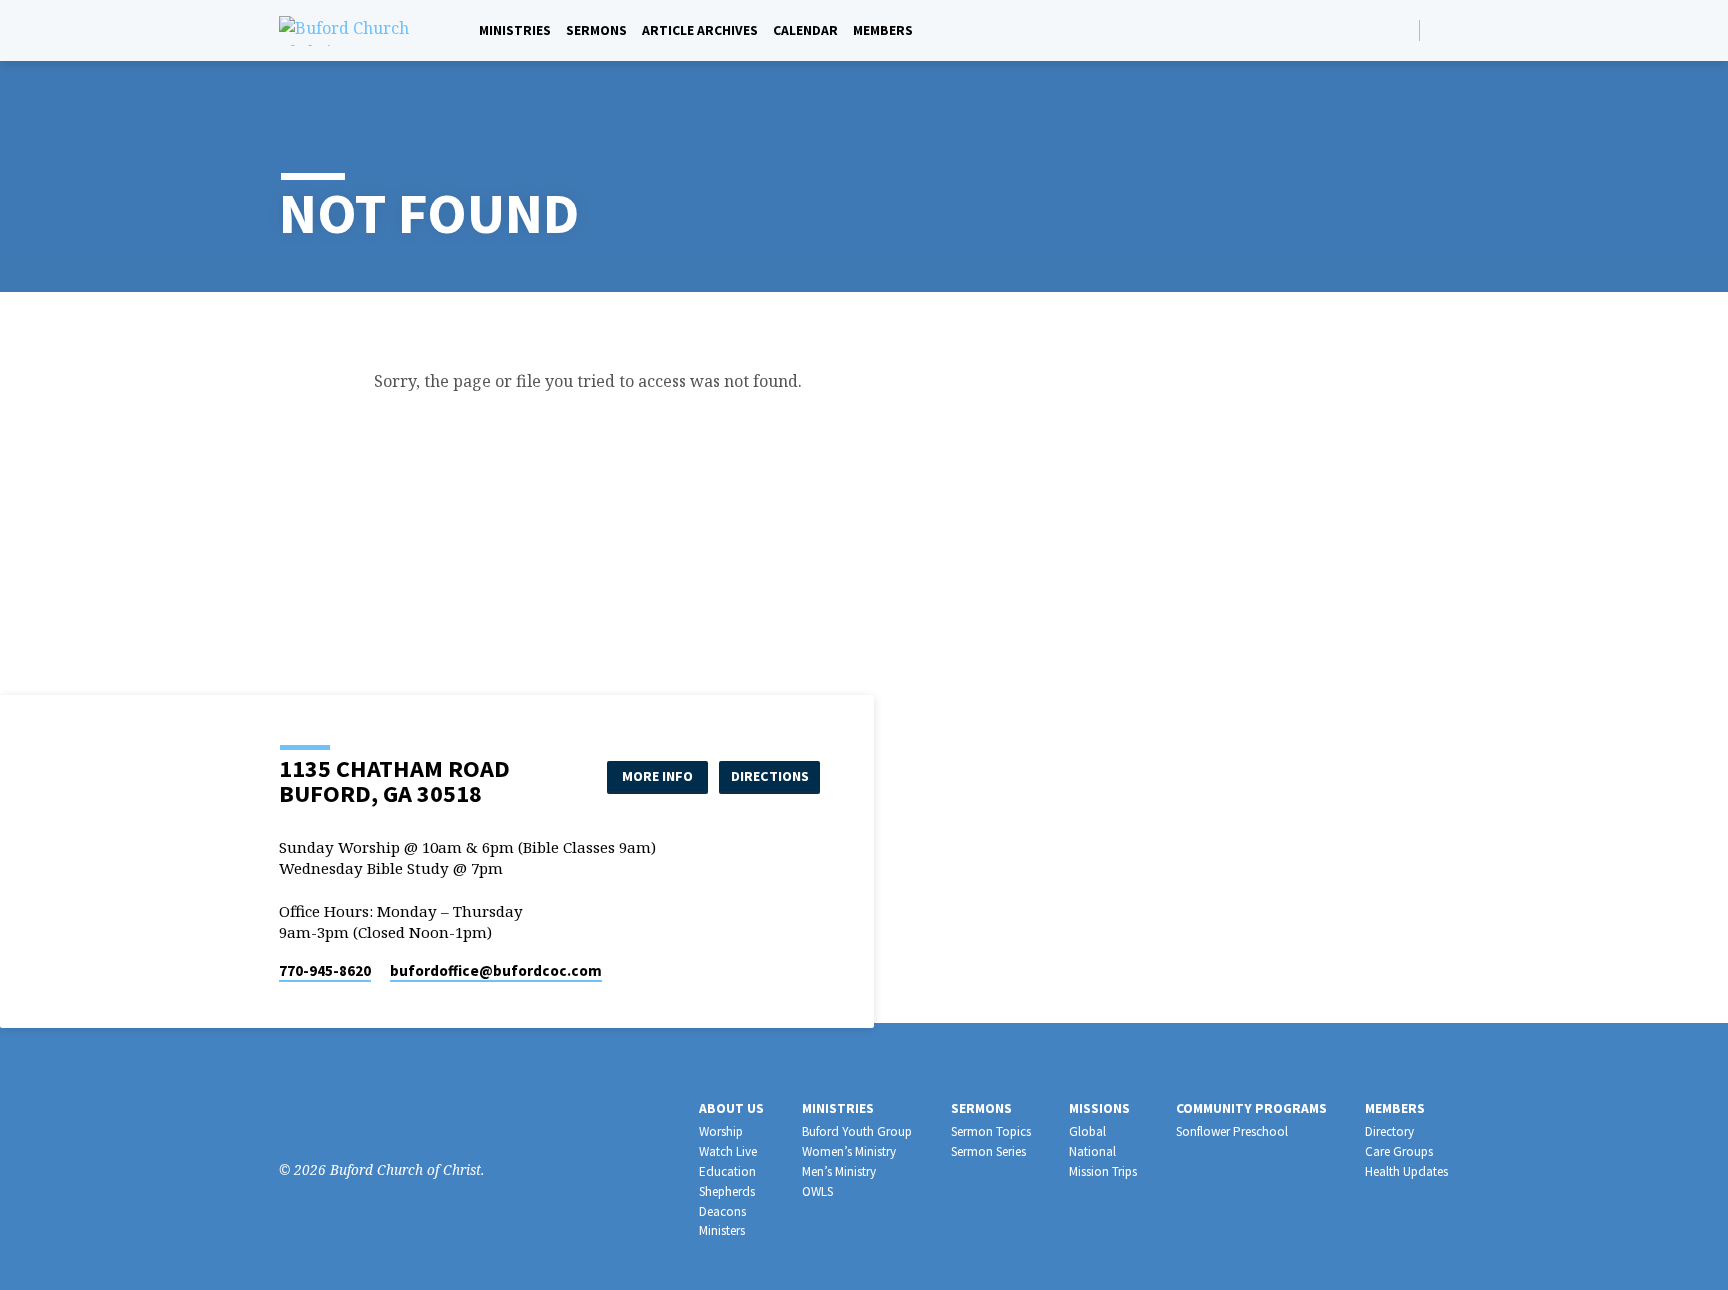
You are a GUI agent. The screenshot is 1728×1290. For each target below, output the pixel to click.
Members (883, 30)
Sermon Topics (991, 1131)
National (1092, 1151)
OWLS (817, 1191)
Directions (770, 776)
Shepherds (727, 1191)
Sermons (596, 30)
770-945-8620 (325, 970)
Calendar (805, 30)
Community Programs (1251, 1108)
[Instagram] (320, 1115)
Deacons (722, 1211)
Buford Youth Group (857, 1131)
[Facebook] (1440, 29)
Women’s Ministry (849, 1151)
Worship (721, 1131)
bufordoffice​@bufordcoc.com (496, 970)
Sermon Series (988, 1151)
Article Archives (700, 30)
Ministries (515, 30)
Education (727, 1171)
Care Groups (1399, 1151)
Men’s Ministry (839, 1171)
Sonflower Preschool (1232, 1131)
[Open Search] (1402, 30)
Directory (1389, 1131)
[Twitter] (350, 1115)
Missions (1099, 1108)
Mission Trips (1103, 1171)
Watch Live (728, 1151)
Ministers (722, 1230)
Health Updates (1406, 1171)
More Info (657, 776)
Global (1087, 1131)
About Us (731, 1108)
